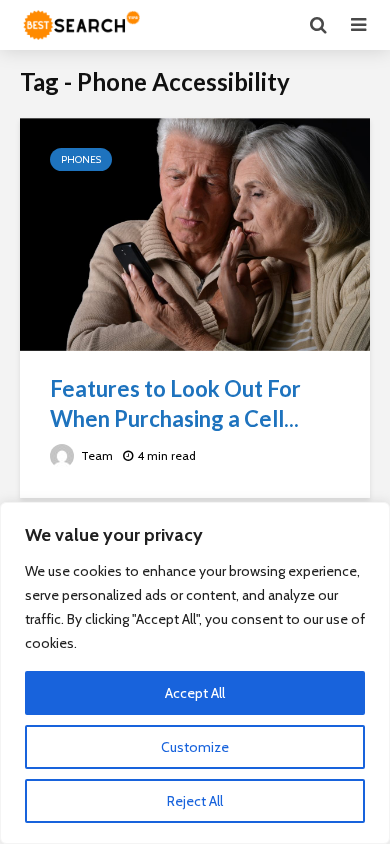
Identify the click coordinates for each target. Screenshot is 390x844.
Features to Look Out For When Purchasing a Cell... (175, 403)
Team (95, 455)
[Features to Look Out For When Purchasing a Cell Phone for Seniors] (195, 233)
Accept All (195, 693)
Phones (81, 159)
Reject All (195, 801)
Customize (195, 747)
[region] (195, 673)
